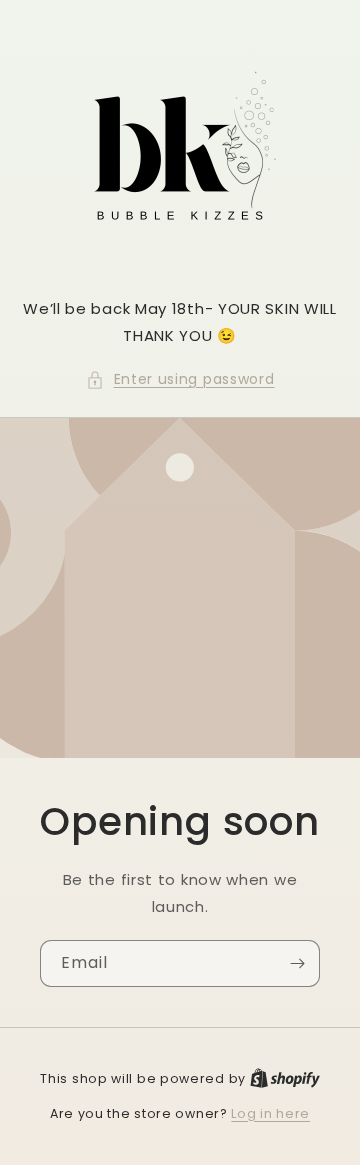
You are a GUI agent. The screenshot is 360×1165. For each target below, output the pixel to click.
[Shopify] (285, 1078)
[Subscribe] (297, 963)
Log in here (270, 1113)
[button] (180, 379)
